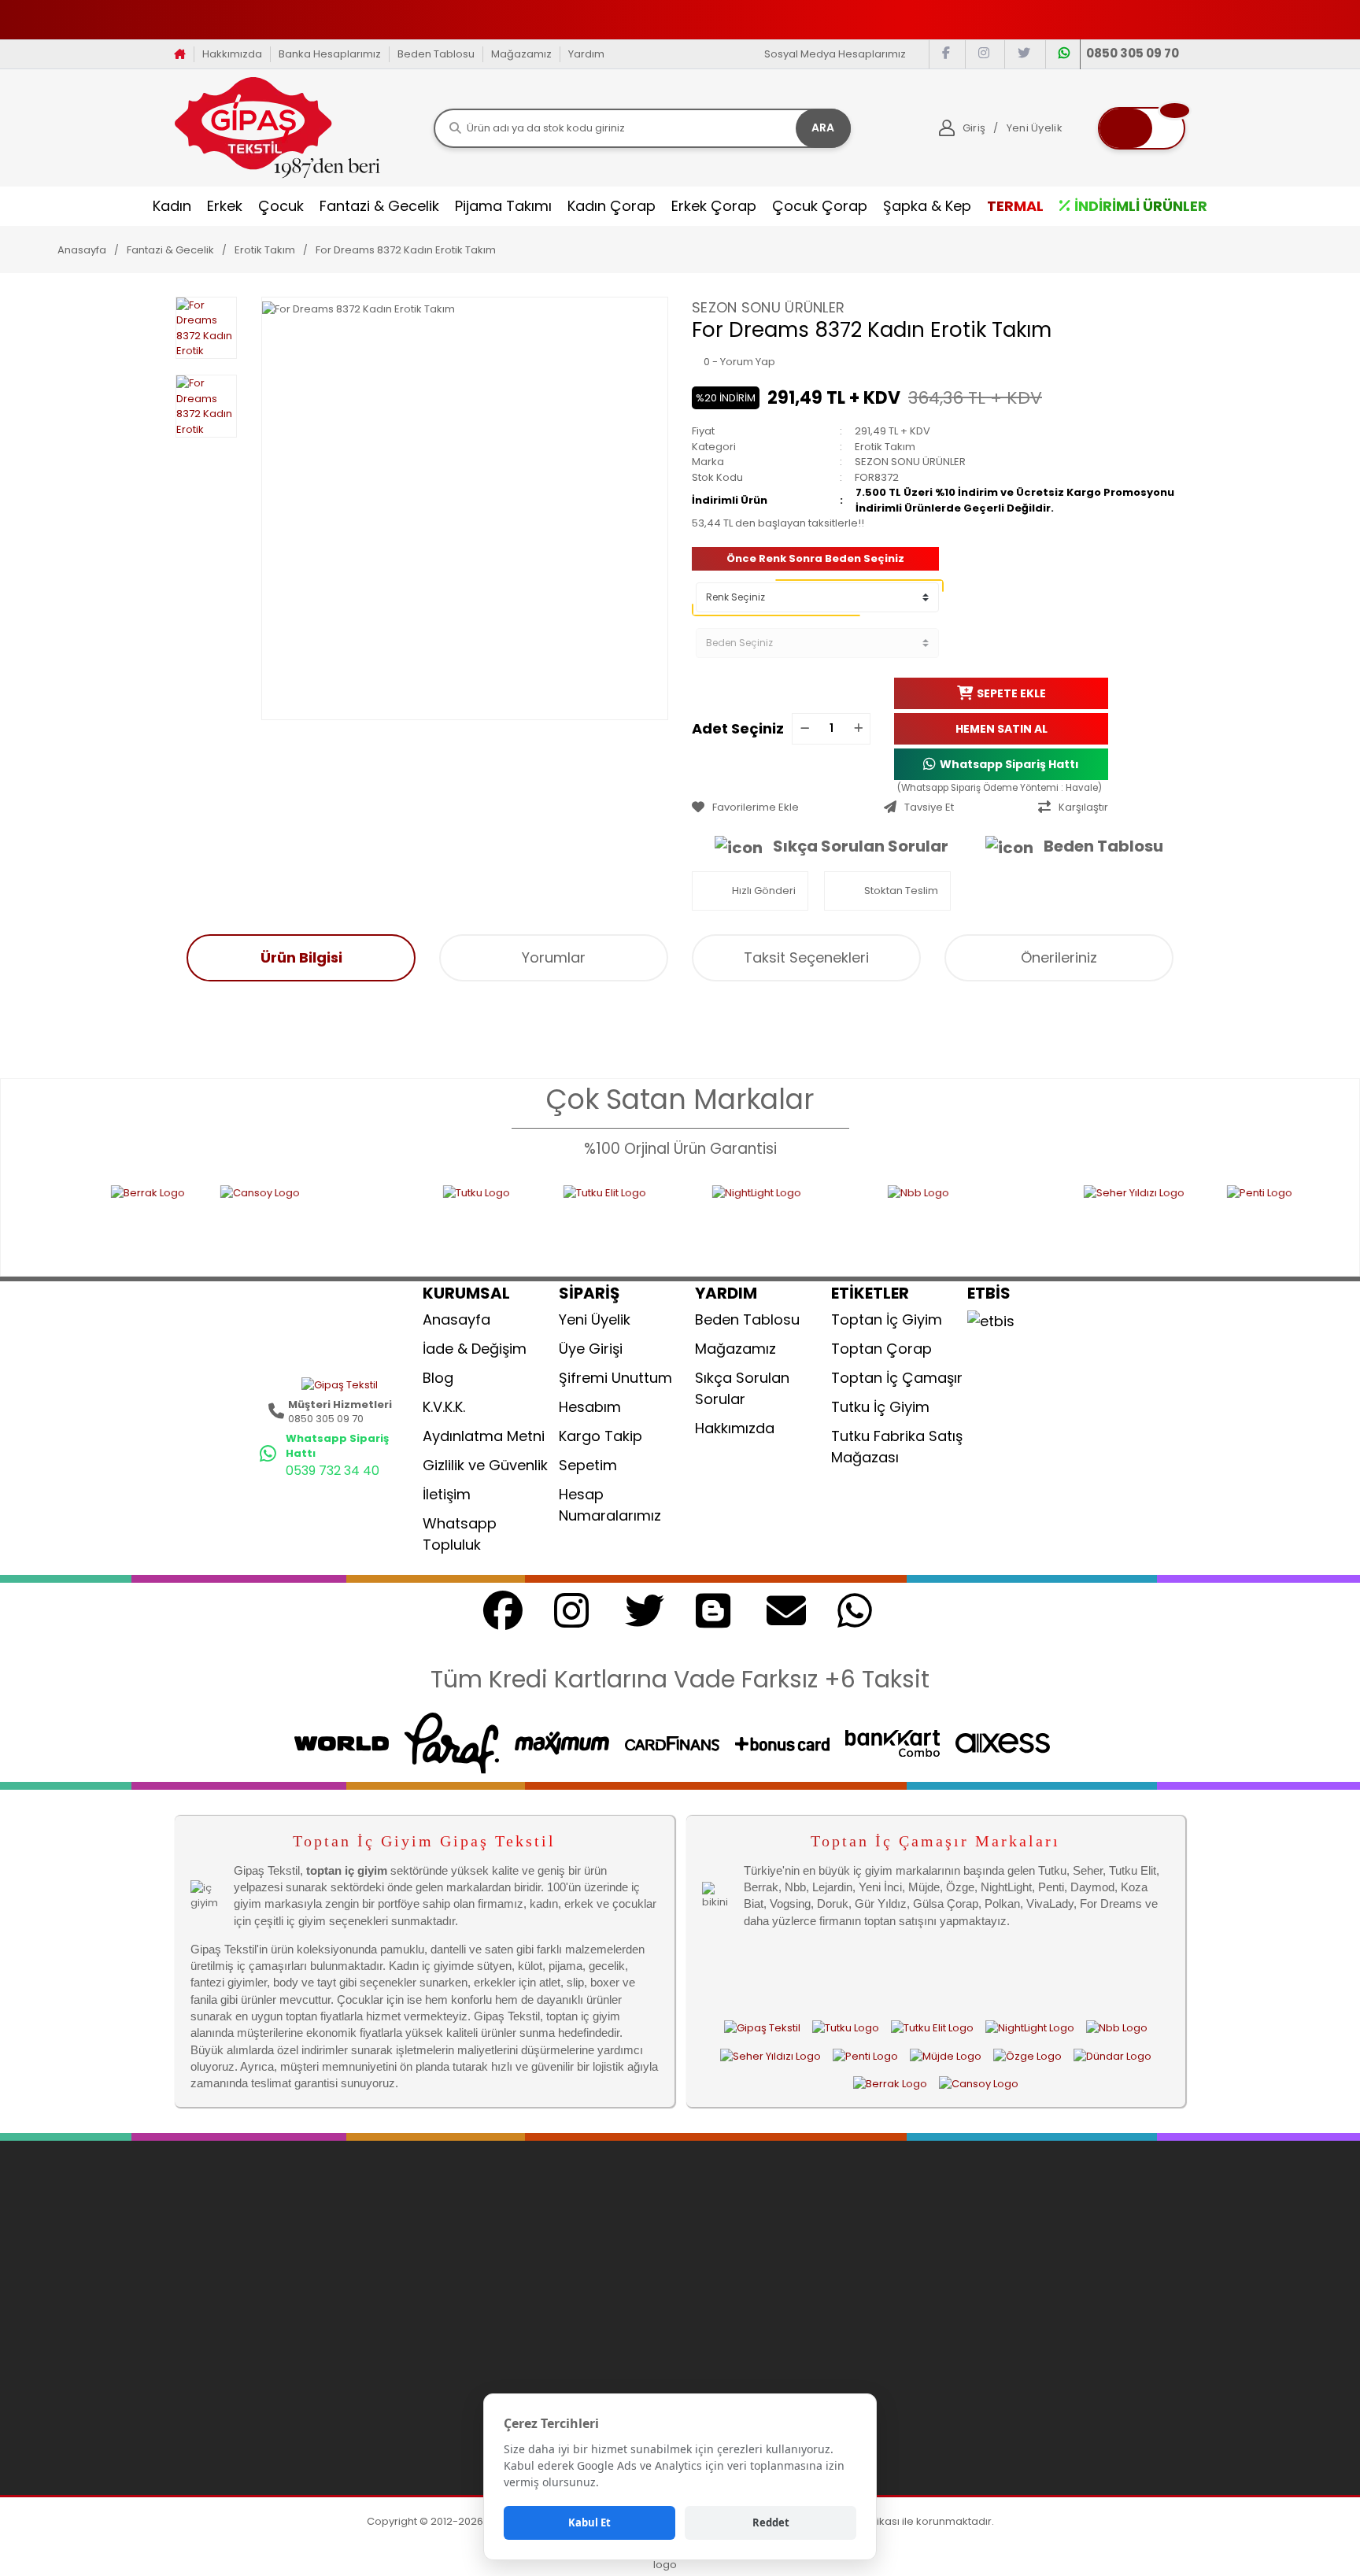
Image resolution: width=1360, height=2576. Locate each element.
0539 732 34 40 (333, 1471)
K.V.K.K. (444, 1407)
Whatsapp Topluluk (460, 1534)
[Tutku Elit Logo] (528, 1221)
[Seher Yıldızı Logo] (1046, 1221)
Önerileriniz (1059, 957)
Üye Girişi (591, 1349)
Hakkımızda (232, 54)
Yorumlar (554, 957)
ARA (823, 128)
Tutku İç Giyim (880, 1407)
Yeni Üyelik (595, 1319)
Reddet (771, 2522)
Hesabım (590, 1407)
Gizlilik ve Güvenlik (485, 1465)
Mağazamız (521, 54)
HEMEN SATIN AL (1002, 728)
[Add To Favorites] (784, 808)
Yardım (586, 54)
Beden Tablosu (436, 54)
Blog (438, 1378)
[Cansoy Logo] (222, 1221)
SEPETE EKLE (1011, 693)
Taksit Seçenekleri (806, 957)
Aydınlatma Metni (484, 1436)
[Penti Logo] (1206, 1221)
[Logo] (277, 127)
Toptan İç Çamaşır (897, 1378)
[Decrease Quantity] (804, 729)
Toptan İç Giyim (887, 1319)
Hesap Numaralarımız (610, 1505)
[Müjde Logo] (946, 2056)
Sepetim (588, 1465)
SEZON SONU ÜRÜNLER (768, 307)
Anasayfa (456, 1319)
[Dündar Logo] (1112, 2056)
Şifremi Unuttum (615, 1378)
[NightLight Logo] (690, 1221)
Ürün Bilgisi (301, 957)
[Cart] (1142, 128)
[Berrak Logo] (56, 1221)
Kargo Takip (601, 1436)
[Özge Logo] (1027, 2056)
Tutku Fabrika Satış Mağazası (897, 1447)
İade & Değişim (475, 1349)
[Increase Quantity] (858, 729)
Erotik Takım (885, 447)
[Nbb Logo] (876, 1221)
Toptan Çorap (881, 1349)
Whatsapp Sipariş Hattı (1009, 763)
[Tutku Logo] (394, 1221)
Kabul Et (589, 2522)
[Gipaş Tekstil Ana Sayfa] (762, 2028)
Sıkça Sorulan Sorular (861, 846)
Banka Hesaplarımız (330, 54)
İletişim (447, 1494)
